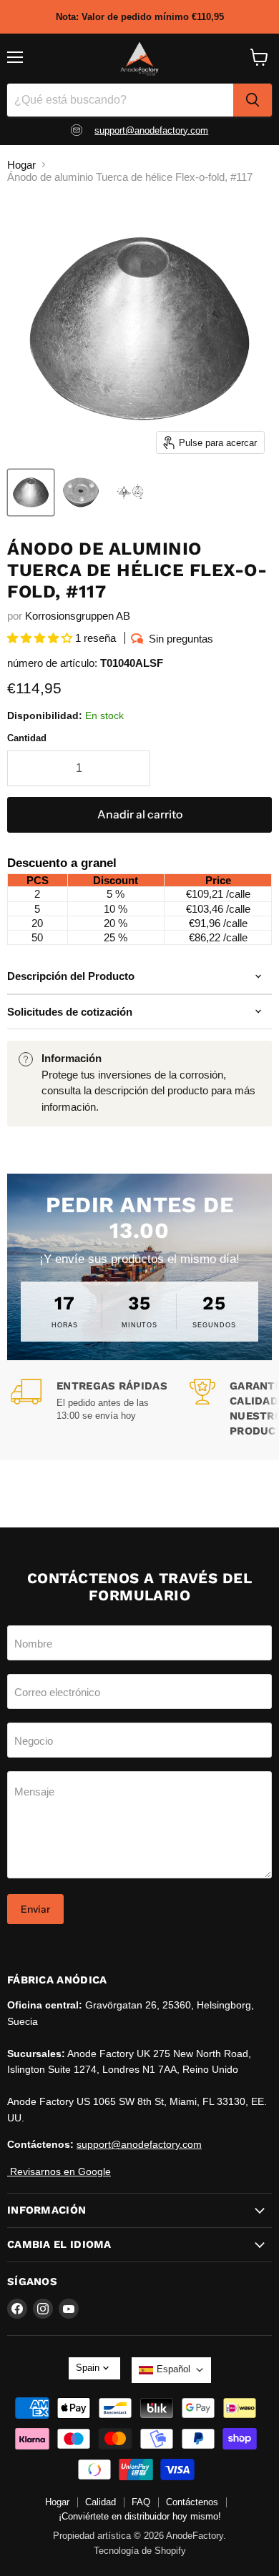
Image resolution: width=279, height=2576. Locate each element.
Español (173, 2369)
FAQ (141, 2502)
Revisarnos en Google (59, 2171)
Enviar (35, 1909)
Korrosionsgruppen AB (78, 616)
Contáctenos (192, 2502)
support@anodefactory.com (151, 130)
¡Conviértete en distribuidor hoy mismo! (140, 2516)
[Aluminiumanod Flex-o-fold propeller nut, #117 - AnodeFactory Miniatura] (31, 492)
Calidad (101, 2502)
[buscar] (253, 100)
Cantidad (27, 738)
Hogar (21, 165)
